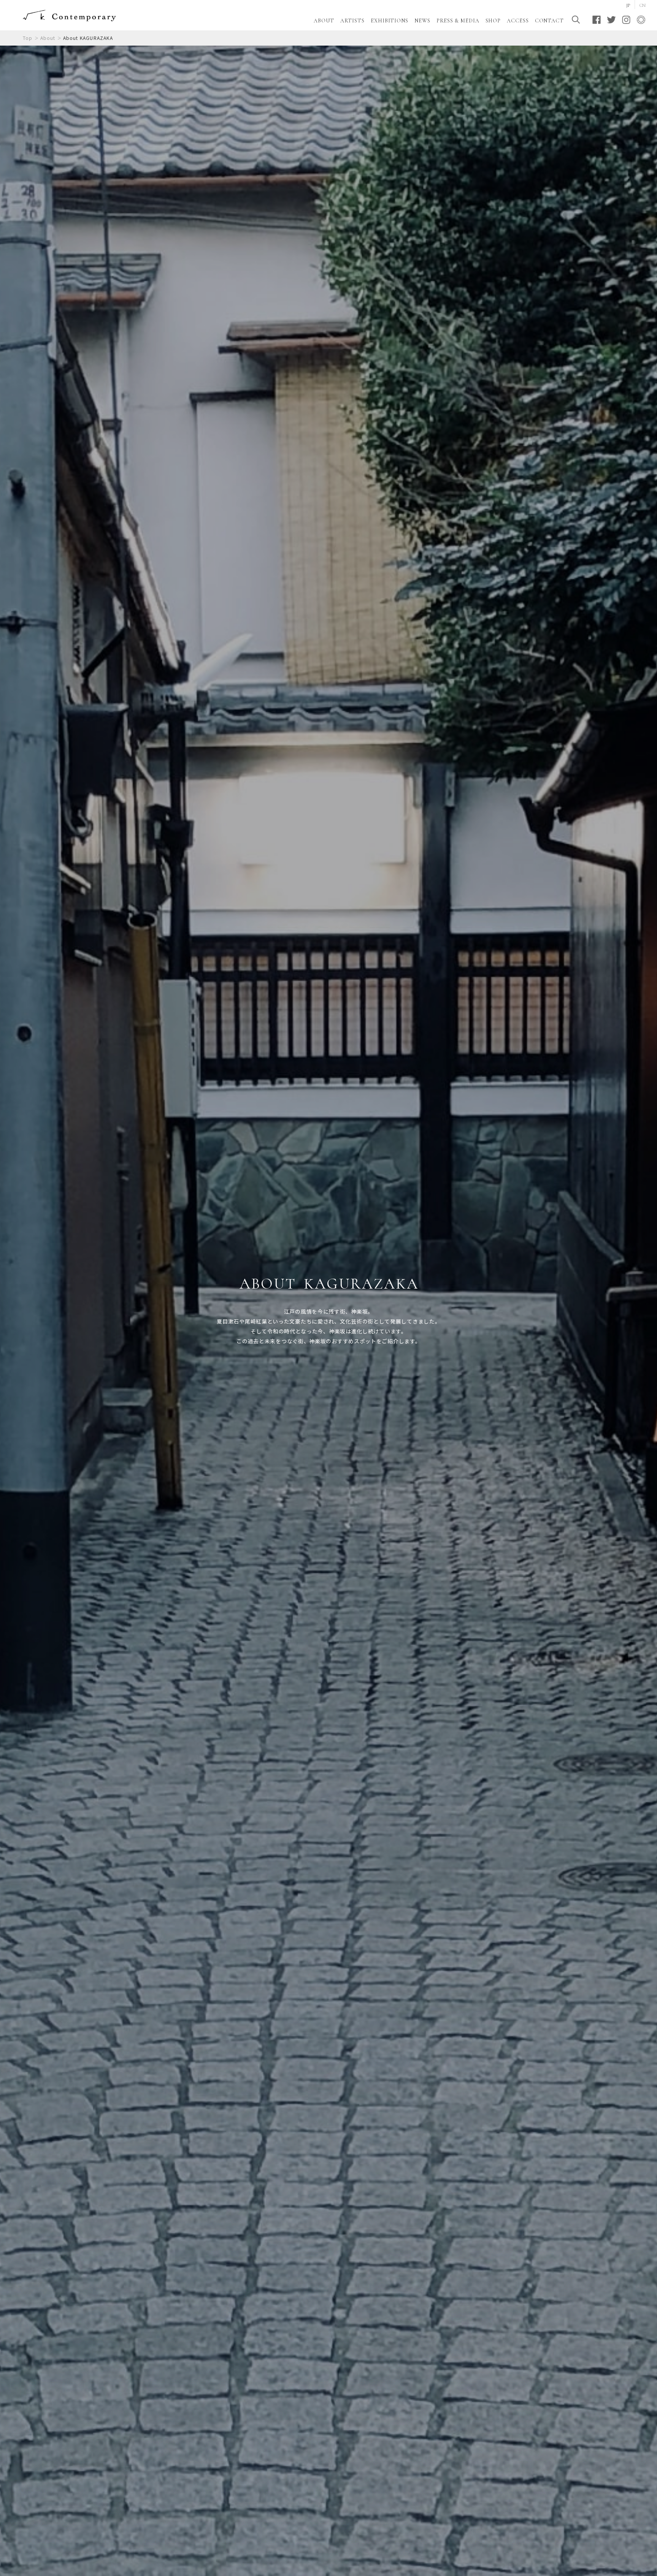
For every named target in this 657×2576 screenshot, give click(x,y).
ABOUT (324, 21)
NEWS (422, 21)
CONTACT (549, 21)
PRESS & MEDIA (458, 21)
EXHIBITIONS (390, 21)
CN (643, 5)
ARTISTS (352, 21)
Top (28, 38)
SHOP (493, 21)
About (48, 38)
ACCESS (518, 21)
